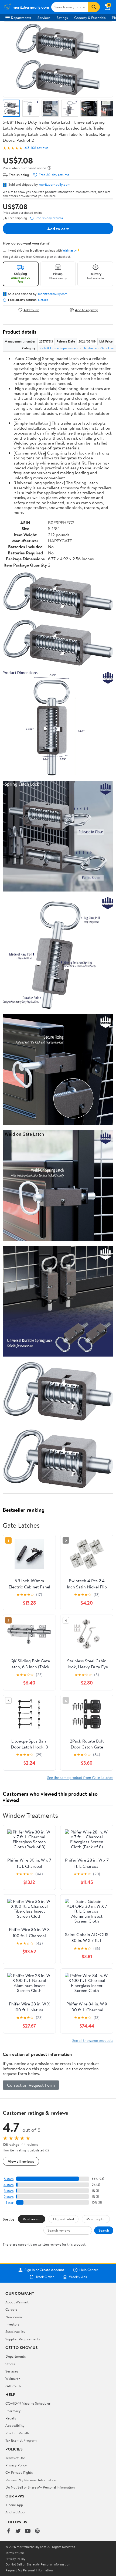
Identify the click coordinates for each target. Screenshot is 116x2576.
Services (44, 18)
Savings (62, 18)
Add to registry (86, 310)
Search (104, 2230)
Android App (15, 2512)
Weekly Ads (78, 2277)
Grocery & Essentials (90, 18)
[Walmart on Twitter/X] (18, 2531)
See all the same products (93, 2040)
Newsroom (14, 2317)
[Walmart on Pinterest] (37, 2531)
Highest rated (64, 2219)
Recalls (11, 2418)
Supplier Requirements (23, 2339)
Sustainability (15, 2331)
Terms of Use (15, 2458)
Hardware (90, 348)
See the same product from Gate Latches (80, 1777)
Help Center (89, 2270)
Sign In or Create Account (44, 2270)
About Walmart (17, 2302)
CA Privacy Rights (19, 2472)
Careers (11, 2309)
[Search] (94, 7)
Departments (21, 18)
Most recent (32, 2219)
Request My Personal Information (31, 2480)
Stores (10, 2364)
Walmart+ (13, 2378)
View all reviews (21, 2161)
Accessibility (15, 2425)
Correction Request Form (31, 2085)
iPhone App (14, 2505)
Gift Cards (13, 2386)
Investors (12, 2324)
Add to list (31, 310)
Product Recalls (17, 2433)
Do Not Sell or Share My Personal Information (40, 2487)
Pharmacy (13, 2411)
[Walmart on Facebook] (8, 2531)
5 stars (9, 2179)
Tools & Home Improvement (59, 348)
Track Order (45, 2277)
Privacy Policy (16, 2465)
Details (43, 300)
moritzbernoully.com (55, 184)
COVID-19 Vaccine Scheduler (28, 2403)
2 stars (9, 2197)
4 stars (8, 2185)
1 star (10, 2203)
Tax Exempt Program (21, 2440)
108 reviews (40, 148)
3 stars (9, 2191)
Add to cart (58, 229)
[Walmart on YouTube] (28, 2531)
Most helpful (96, 2219)
